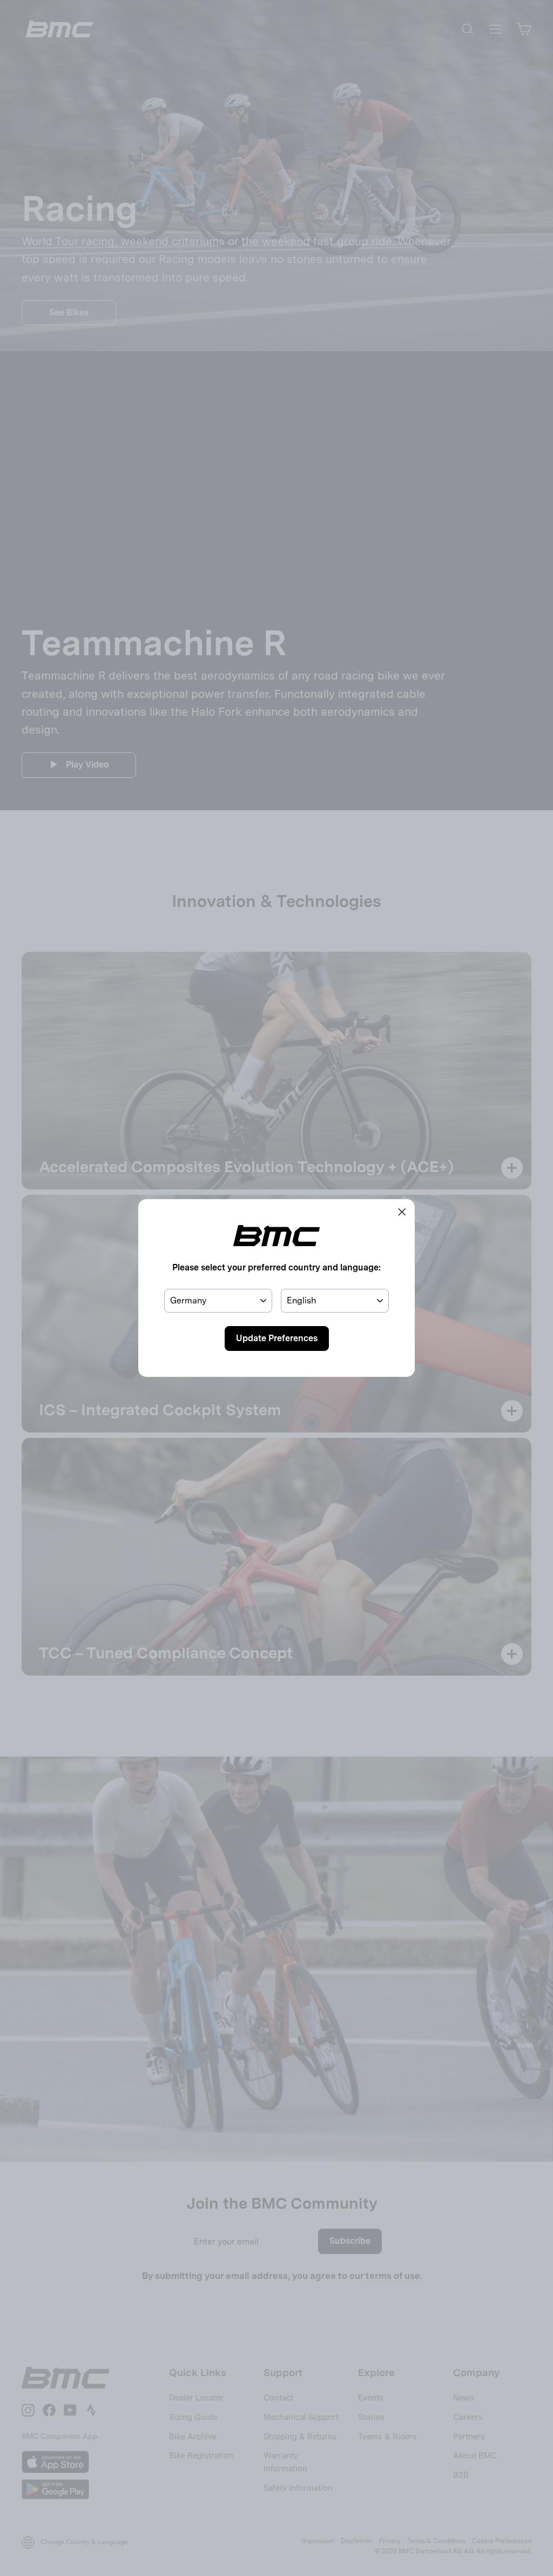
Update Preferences (277, 1338)
